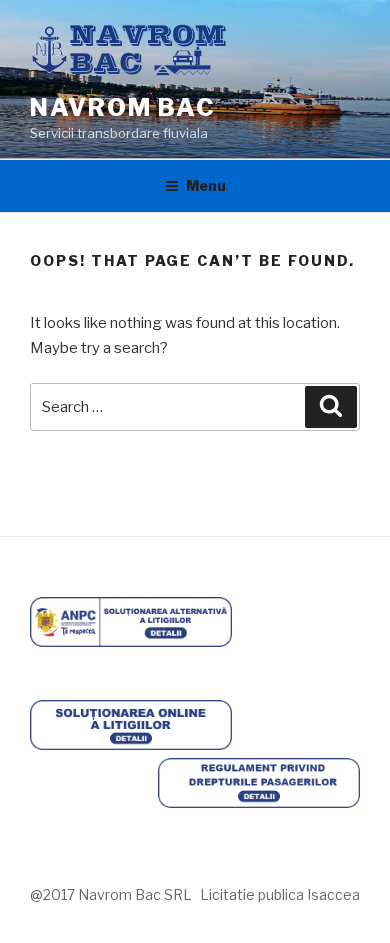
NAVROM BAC (123, 107)
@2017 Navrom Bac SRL (111, 894)
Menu (206, 185)
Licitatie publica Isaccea (280, 894)
